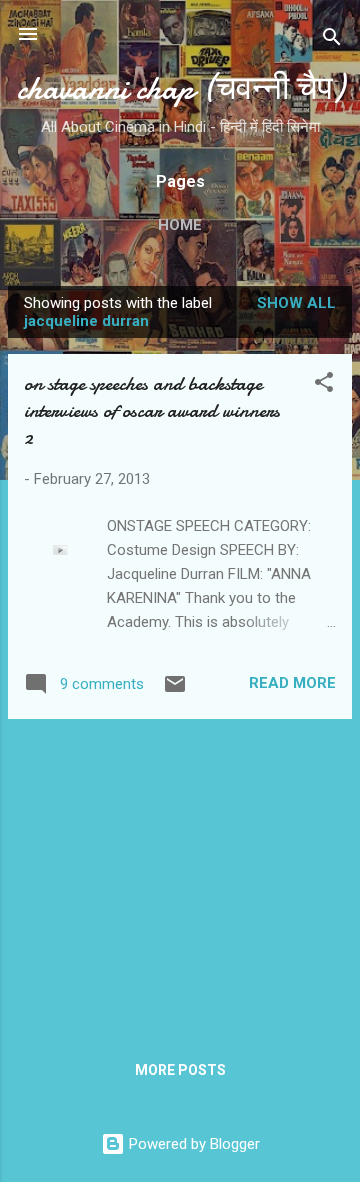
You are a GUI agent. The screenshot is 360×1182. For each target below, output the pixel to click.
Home (180, 225)
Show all (296, 303)
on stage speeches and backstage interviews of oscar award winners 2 (152, 410)
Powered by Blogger (192, 1144)
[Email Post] (175, 691)
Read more (292, 683)
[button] (324, 385)
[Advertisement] (180, 875)
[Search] (332, 40)
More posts (180, 1070)
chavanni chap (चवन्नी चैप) (180, 88)
